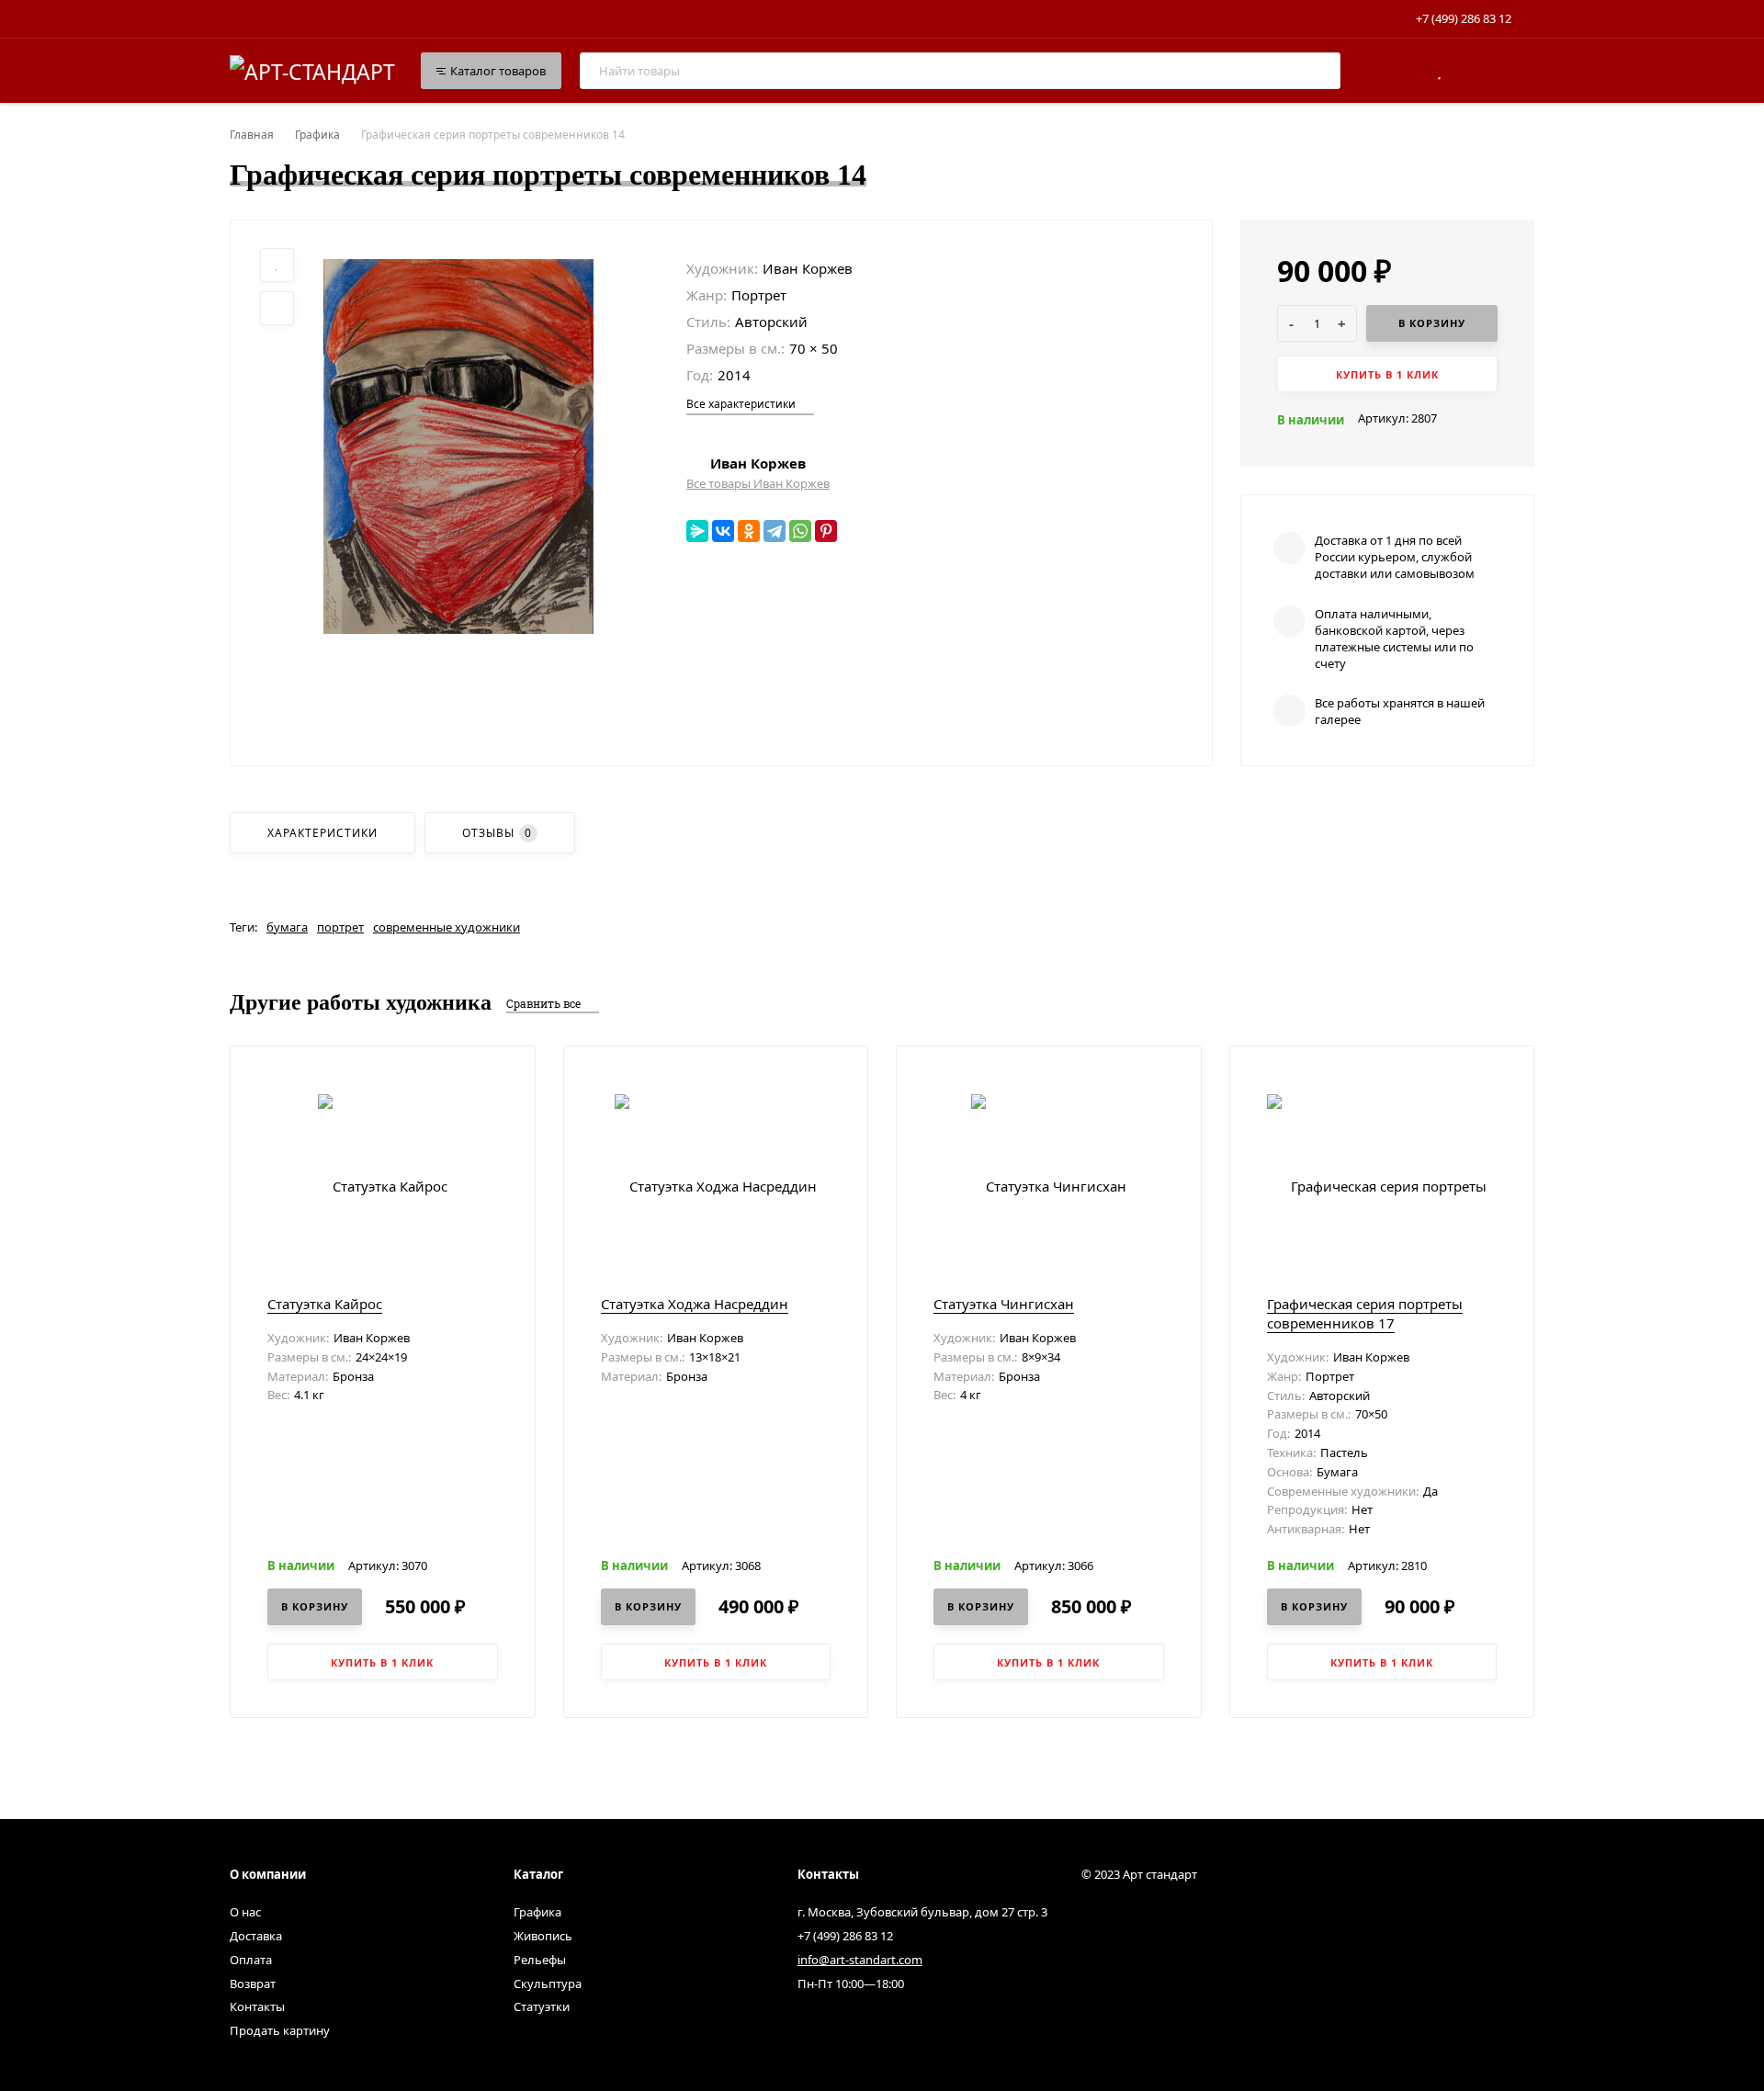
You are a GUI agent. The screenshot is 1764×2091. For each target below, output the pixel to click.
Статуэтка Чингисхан (1004, 1304)
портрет (340, 927)
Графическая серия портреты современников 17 (1365, 1313)
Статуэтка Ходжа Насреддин (695, 1304)
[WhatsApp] (800, 531)
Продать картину (280, 2030)
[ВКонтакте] (723, 531)
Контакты (257, 2006)
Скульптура (548, 1984)
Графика (317, 135)
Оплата (251, 1960)
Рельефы (540, 1960)
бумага (287, 927)
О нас (245, 1912)
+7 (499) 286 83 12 (1464, 18)
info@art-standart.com (860, 1960)
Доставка (256, 1936)
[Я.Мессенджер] (697, 531)
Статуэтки (542, 2006)
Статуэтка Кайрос (325, 1304)
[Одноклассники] (749, 531)
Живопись (543, 1936)
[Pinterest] (826, 531)
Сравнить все (545, 1003)
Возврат (253, 1984)
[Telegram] (775, 531)
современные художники (447, 927)
